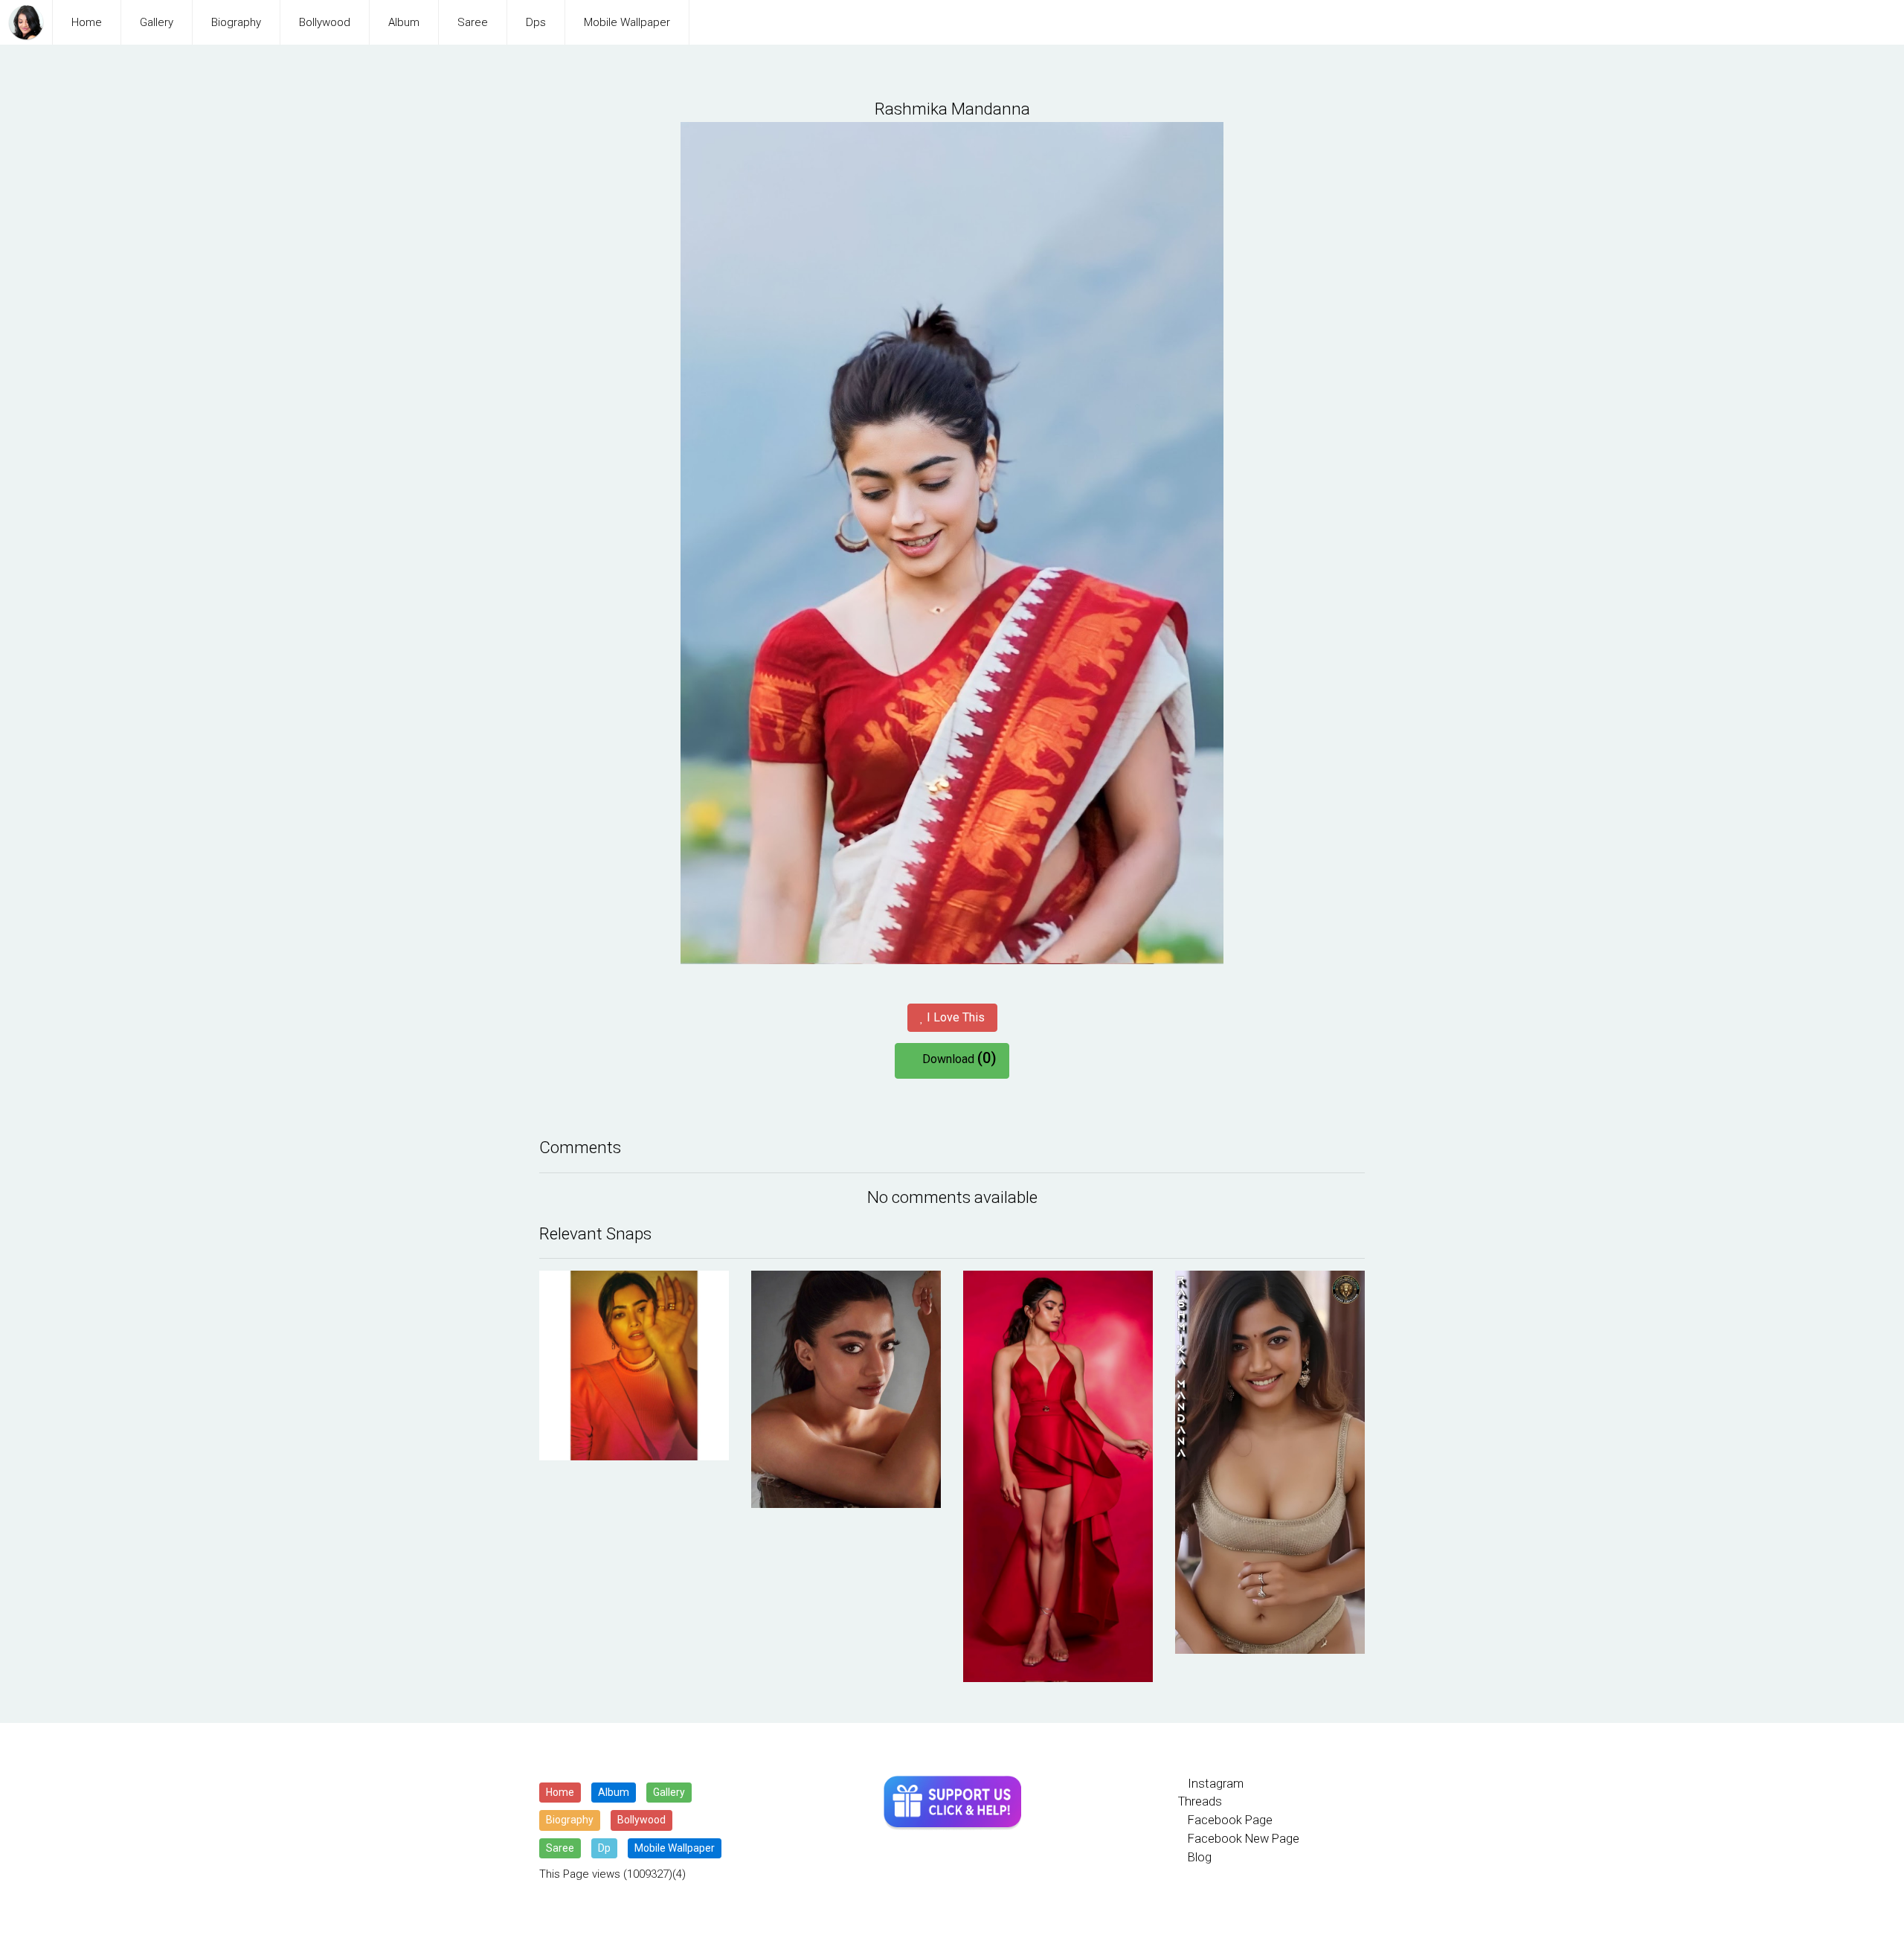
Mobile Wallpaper (627, 22)
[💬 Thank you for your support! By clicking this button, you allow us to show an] (952, 1803)
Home (87, 22)
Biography (236, 22)
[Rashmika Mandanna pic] (634, 1366)
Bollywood (325, 22)
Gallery (157, 22)
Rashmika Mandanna (952, 109)
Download (956, 1058)
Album (404, 22)
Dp (604, 1848)
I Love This (954, 1017)
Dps (536, 22)
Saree (473, 22)
